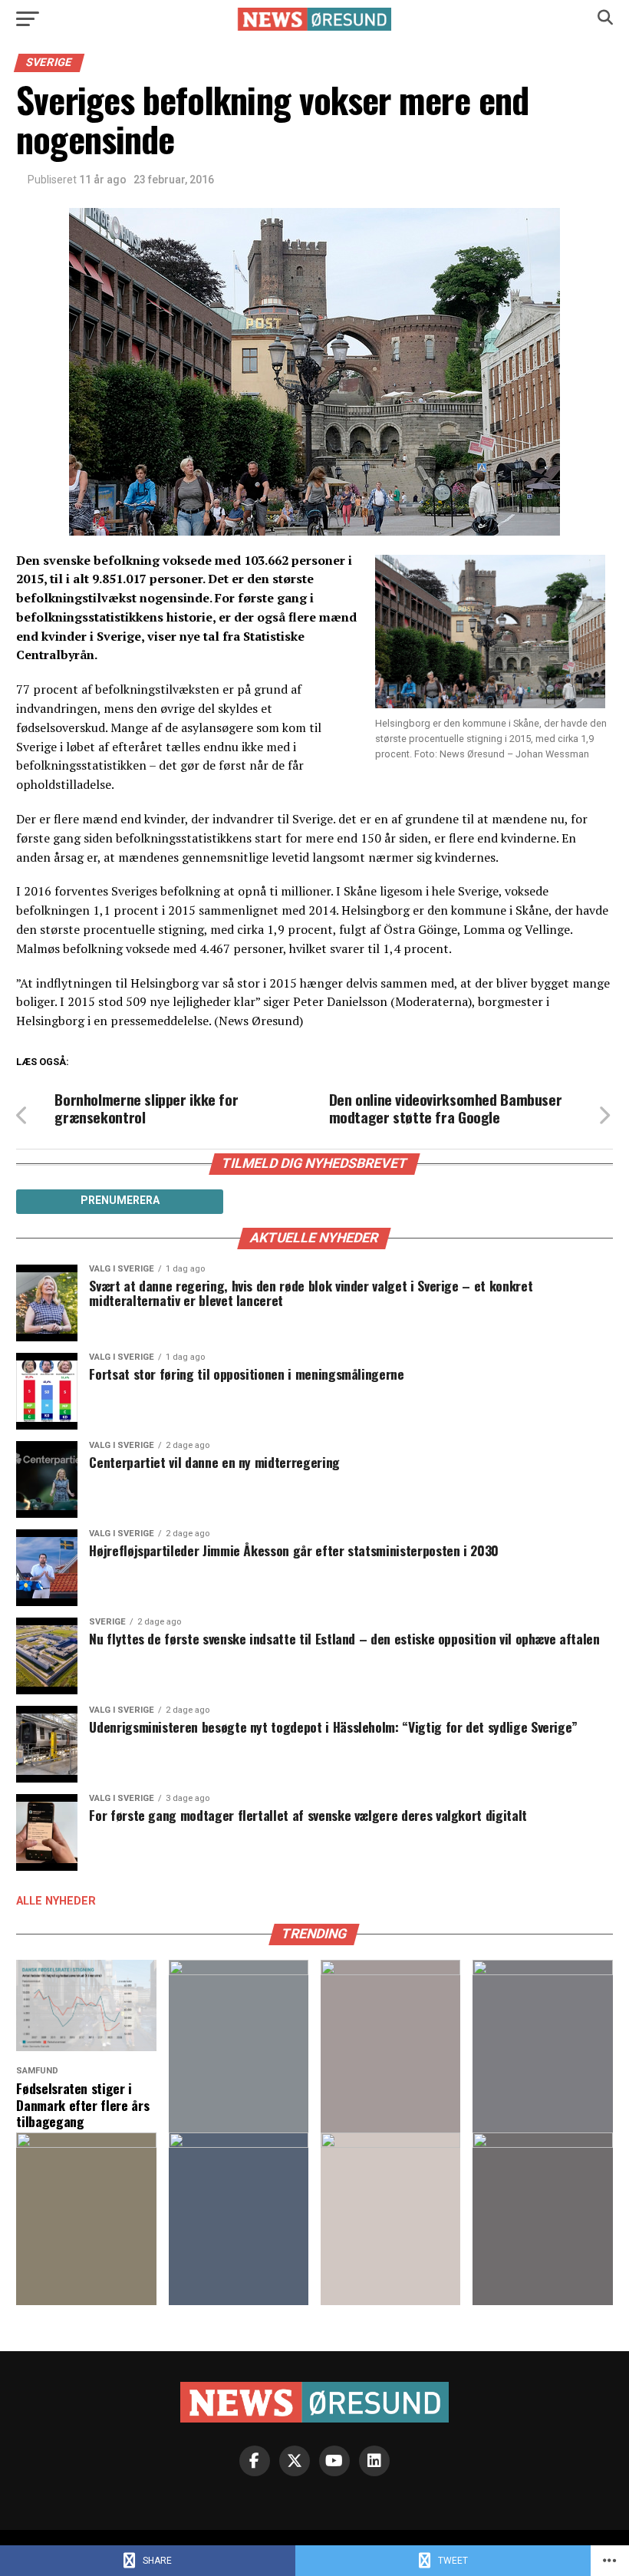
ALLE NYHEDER (56, 1901)
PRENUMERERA (120, 1200)
